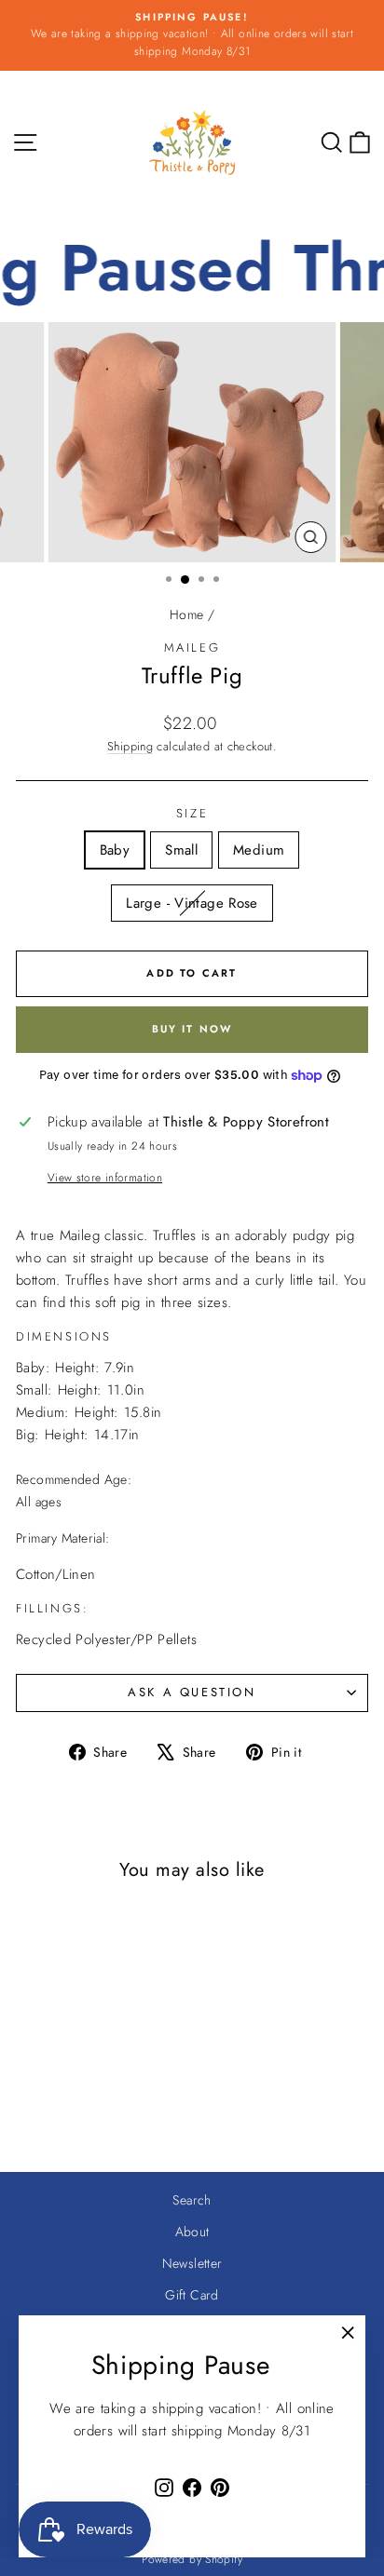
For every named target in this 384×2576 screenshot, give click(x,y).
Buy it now (192, 1029)
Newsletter (192, 2263)
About (192, 2232)
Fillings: (52, 1608)
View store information (105, 1178)
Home (187, 614)
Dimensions (64, 1336)
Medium (259, 850)
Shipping (130, 746)
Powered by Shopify (192, 2559)
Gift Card (192, 2295)
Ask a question (192, 1692)
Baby (115, 850)
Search (192, 2200)
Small (181, 850)
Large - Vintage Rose (192, 903)
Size (192, 813)
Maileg (192, 647)
